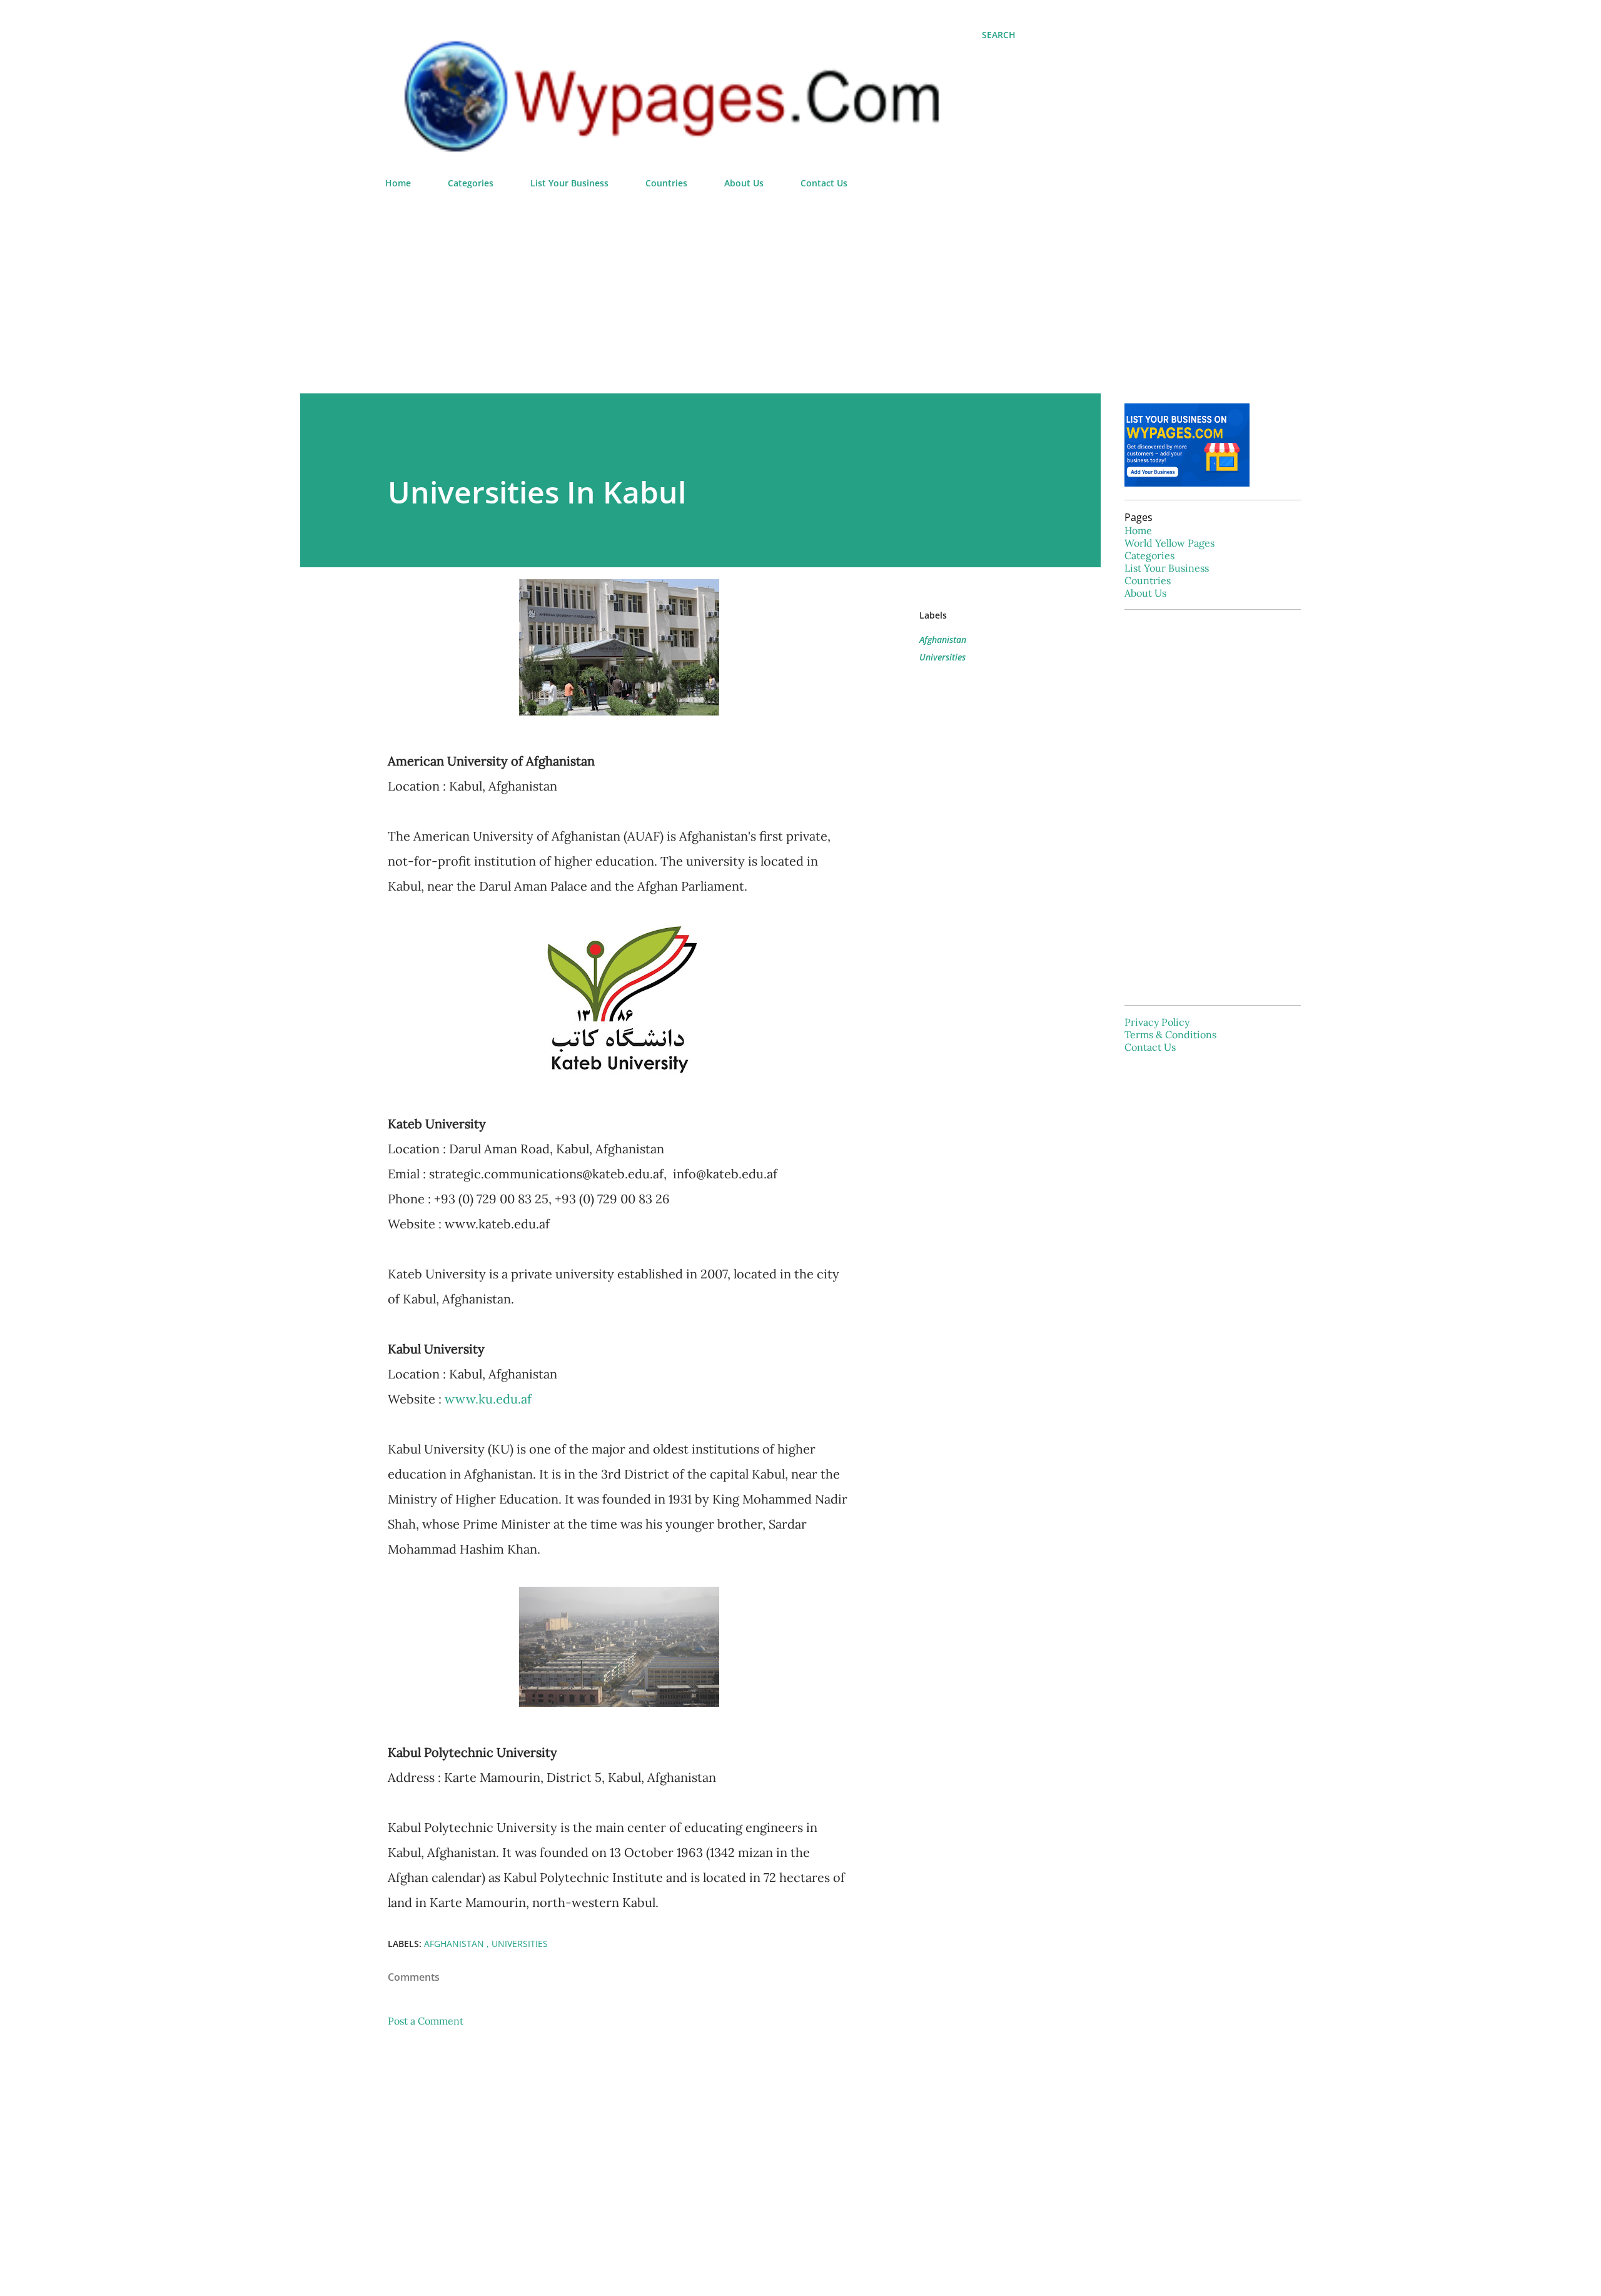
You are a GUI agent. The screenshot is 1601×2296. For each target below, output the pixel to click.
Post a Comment (426, 2021)
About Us (744, 183)
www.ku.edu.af (488, 1399)
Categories (471, 183)
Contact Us (824, 183)
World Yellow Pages (1169, 543)
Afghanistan (943, 640)
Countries (666, 183)
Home (398, 183)
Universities (942, 657)
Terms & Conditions (1170, 1034)
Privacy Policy (1157, 1022)
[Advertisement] (700, 286)
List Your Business (569, 183)
